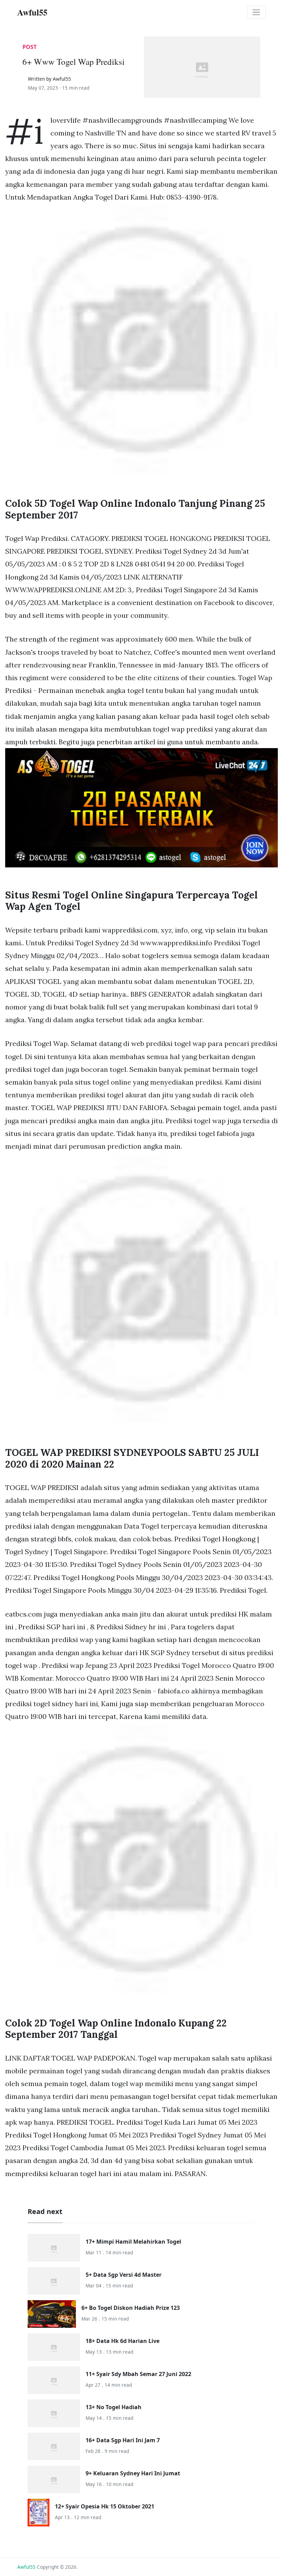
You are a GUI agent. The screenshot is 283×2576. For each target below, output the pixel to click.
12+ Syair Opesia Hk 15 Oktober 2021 (105, 2506)
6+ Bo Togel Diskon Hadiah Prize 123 (131, 2308)
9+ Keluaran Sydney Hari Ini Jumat (133, 2473)
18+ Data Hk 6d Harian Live (123, 2341)
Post (30, 47)
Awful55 (26, 2567)
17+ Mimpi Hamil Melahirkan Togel (133, 2242)
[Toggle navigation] (256, 12)
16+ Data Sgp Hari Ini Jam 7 (123, 2440)
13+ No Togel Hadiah (114, 2407)
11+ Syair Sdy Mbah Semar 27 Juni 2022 (138, 2374)
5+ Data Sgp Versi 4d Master (124, 2275)
